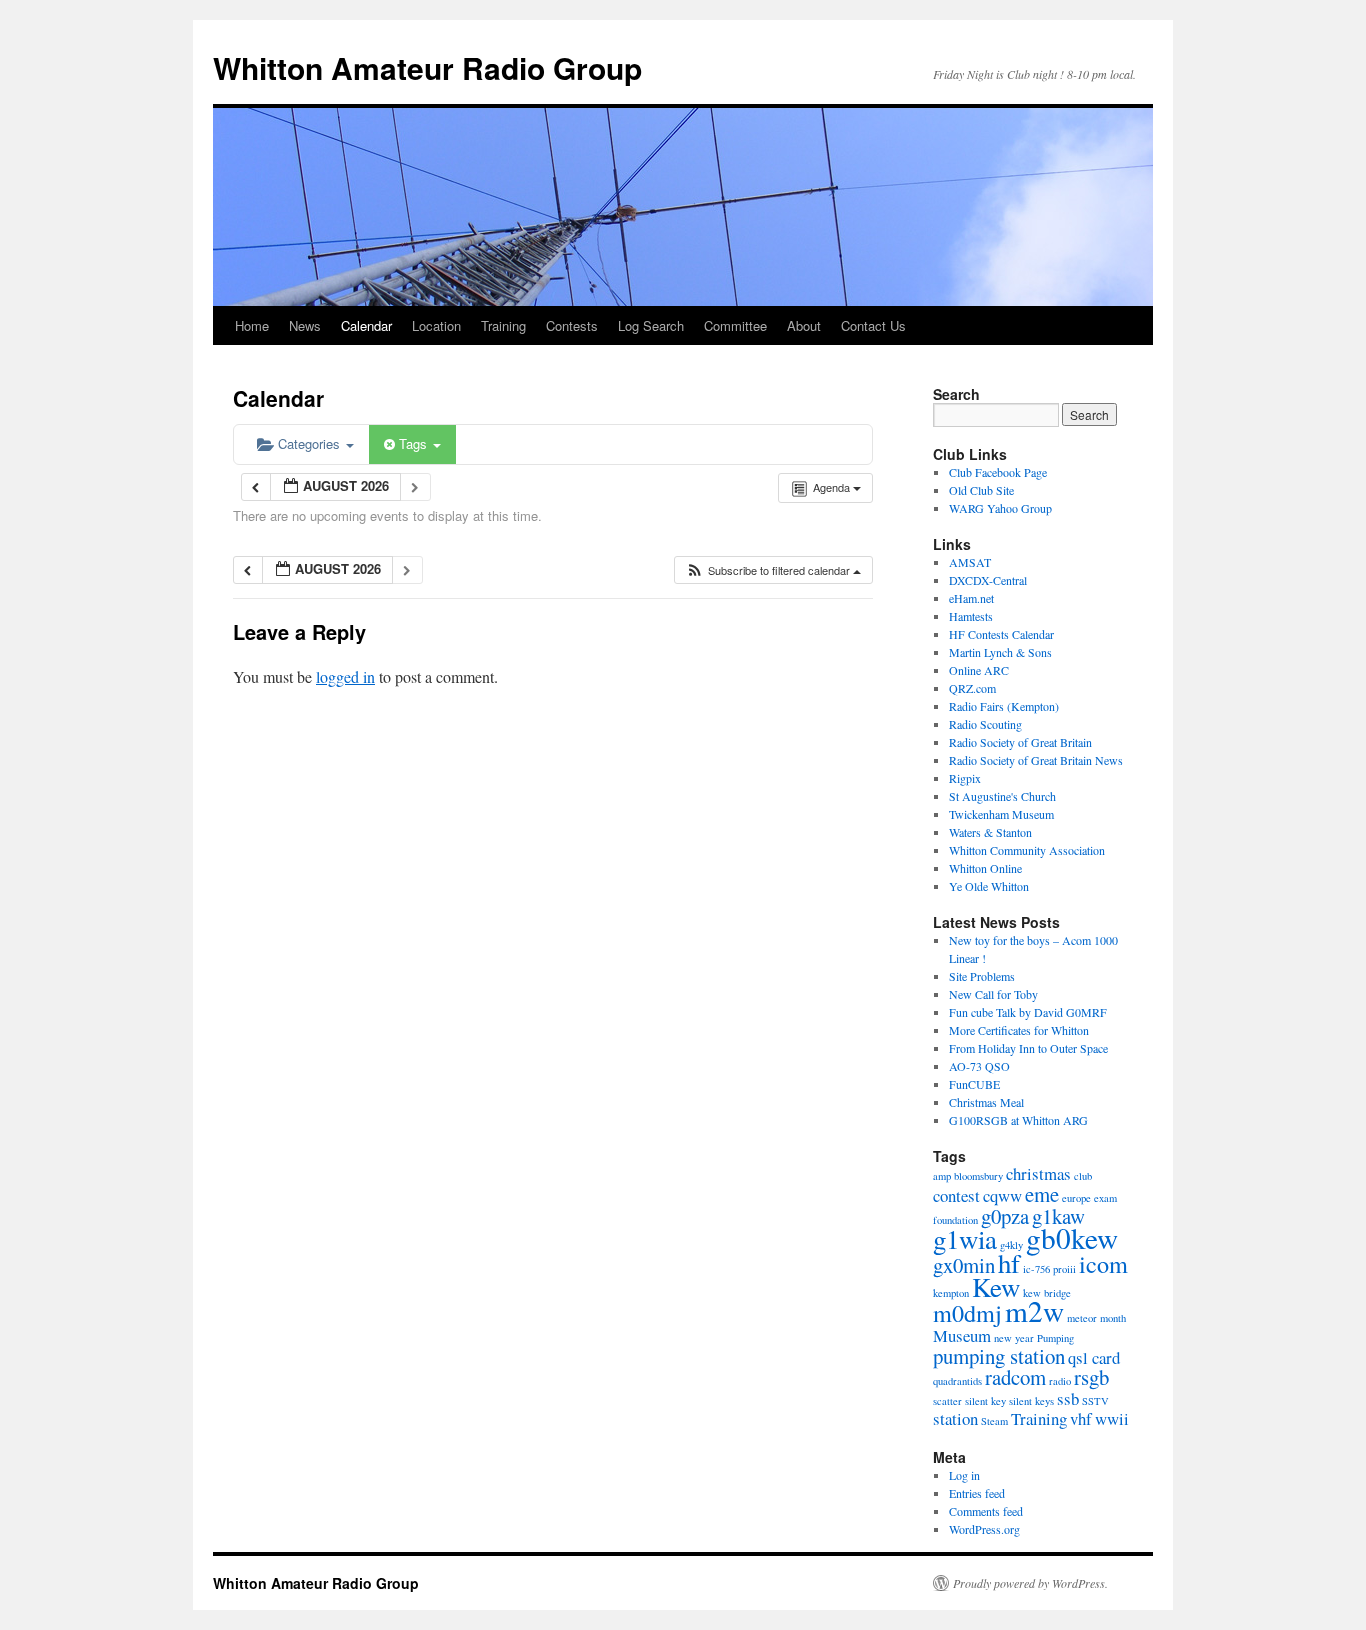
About (804, 325)
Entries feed (977, 1493)
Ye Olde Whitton (989, 886)
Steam (994, 1421)
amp (942, 1176)
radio (1060, 1381)
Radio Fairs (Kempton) (1004, 706)
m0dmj (967, 1312)
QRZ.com (972, 688)
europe (1076, 1198)
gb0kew (1072, 1237)
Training (503, 325)
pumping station (999, 1356)
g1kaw (1058, 1216)
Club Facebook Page (998, 472)
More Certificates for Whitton (1019, 1030)
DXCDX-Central (988, 580)
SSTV (1095, 1401)
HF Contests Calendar (1001, 634)
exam (1105, 1198)
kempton (951, 1293)
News (305, 325)
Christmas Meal (986, 1102)
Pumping (1055, 1338)
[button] (773, 570)
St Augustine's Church (1002, 796)
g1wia (965, 1239)
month (1113, 1318)
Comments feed (986, 1511)
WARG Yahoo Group (1000, 508)
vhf (1081, 1418)
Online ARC (979, 670)
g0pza (1005, 1216)
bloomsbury (978, 1176)
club (1083, 1176)
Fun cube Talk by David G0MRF (1028, 1012)
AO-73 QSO (979, 1066)
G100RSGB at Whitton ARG (1018, 1120)
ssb (1068, 1398)
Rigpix (965, 778)
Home (252, 325)
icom (1103, 1263)
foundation (955, 1220)
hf (1009, 1263)
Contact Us (873, 325)
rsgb (1091, 1377)
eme (1042, 1194)
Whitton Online (985, 868)
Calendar (366, 325)
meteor (1082, 1318)
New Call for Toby (993, 994)
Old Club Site (981, 490)
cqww (1002, 1195)
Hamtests (971, 616)
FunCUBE (974, 1084)
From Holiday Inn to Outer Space (1028, 1048)
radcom (1015, 1377)
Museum (962, 1335)
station (955, 1418)
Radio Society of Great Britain (1020, 742)
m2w (1034, 1310)
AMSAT (970, 562)
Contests (572, 325)
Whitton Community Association (1027, 850)
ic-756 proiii (1049, 1269)
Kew (996, 1287)
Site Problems (982, 976)
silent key (985, 1401)
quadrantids (957, 1381)
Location (436, 325)
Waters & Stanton (990, 832)
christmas (1038, 1173)
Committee (735, 325)
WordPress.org (984, 1529)
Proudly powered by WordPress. (1030, 1583)
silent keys (1031, 1401)
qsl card (1094, 1357)
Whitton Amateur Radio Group (427, 67)
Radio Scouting (985, 724)
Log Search (651, 325)
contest (956, 1195)
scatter (947, 1401)
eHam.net (971, 598)
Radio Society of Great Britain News (1036, 760)
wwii (1112, 1418)
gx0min (964, 1265)
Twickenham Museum (1001, 814)
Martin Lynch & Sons (1000, 652)
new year (1014, 1338)
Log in (964, 1475)
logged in (345, 676)
